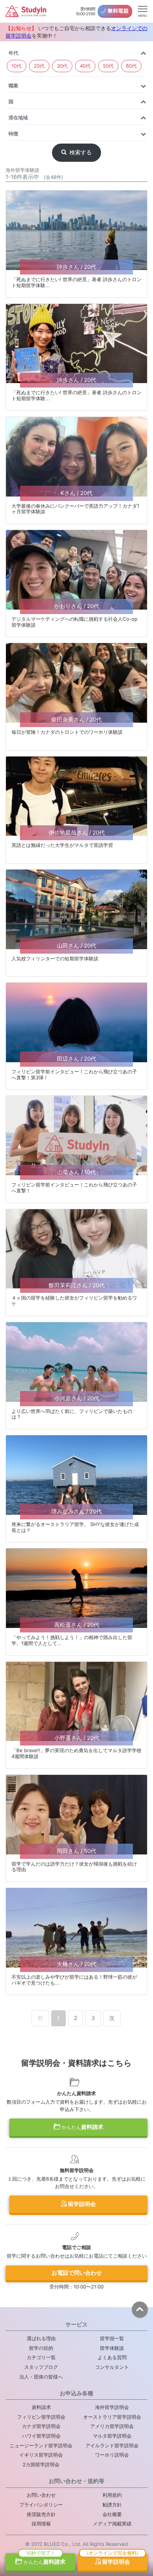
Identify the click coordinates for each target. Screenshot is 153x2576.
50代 (108, 66)
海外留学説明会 (112, 2407)
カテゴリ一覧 (41, 2357)
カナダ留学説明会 (41, 2426)
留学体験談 (112, 2348)
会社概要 (112, 2514)
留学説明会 (81, 2204)
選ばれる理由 (41, 2338)
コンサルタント (112, 2367)
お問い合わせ (41, 2495)
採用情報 (41, 2524)
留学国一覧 (112, 2338)
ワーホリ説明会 (112, 2455)
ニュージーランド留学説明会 (41, 2445)
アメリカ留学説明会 (112, 2426)
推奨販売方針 (41, 2514)
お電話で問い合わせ (77, 2273)
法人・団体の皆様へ (41, 2377)
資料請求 (82, 2127)
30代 (62, 66)
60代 (131, 66)
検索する (81, 152)
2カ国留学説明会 (41, 2464)
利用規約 (112, 2495)
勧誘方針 (112, 2505)
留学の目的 (41, 2348)
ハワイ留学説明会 (41, 2436)
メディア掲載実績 (112, 2524)
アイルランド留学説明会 (112, 2445)
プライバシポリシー (41, 2505)
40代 (85, 66)
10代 (17, 66)
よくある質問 (112, 2357)
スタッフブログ (41, 2367)
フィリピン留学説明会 (41, 2417)
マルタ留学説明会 (112, 2436)
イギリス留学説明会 (41, 2455)
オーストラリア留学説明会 (112, 2417)
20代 (39, 66)
